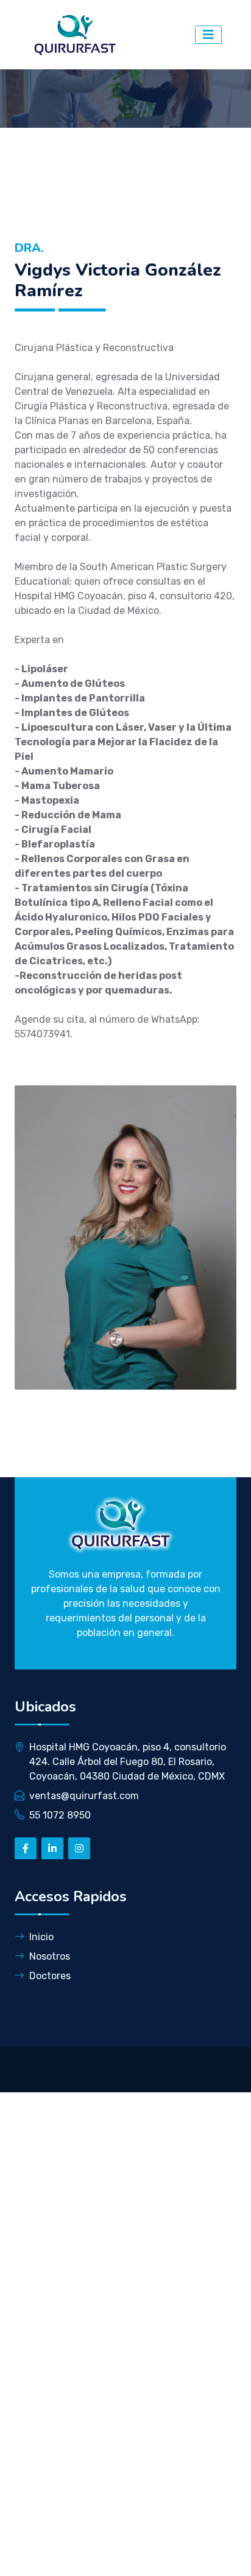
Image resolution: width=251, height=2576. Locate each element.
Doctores (50, 1976)
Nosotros (50, 1956)
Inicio (41, 1937)
